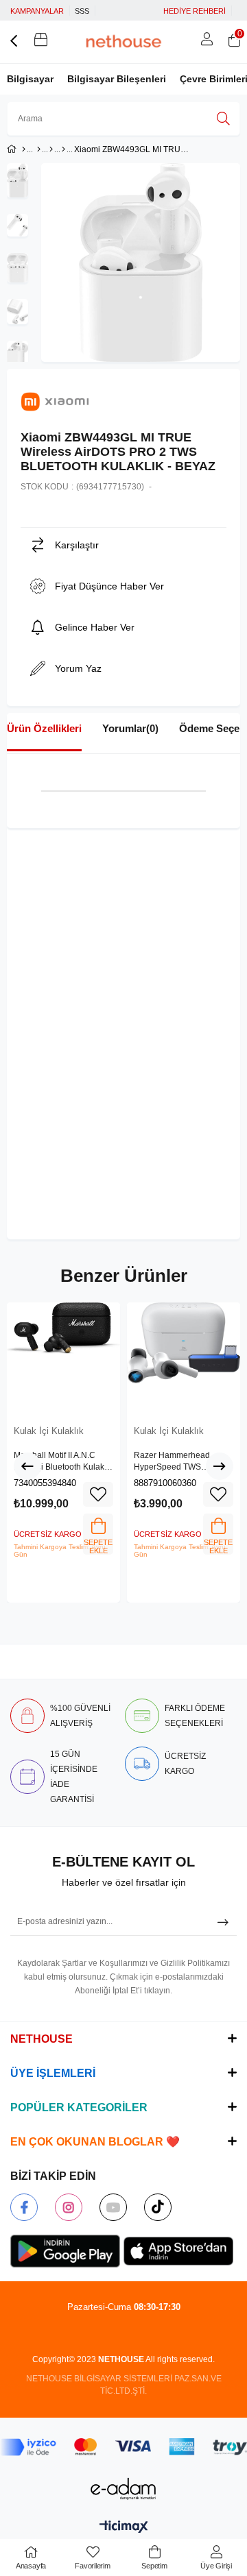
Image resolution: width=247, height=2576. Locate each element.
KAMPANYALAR (37, 11)
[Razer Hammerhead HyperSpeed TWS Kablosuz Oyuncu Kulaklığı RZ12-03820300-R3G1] (184, 1359)
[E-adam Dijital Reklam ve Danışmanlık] (123, 2489)
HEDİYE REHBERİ (195, 11)
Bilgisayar (30, 79)
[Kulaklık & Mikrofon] (51, 149)
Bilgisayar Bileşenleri (117, 79)
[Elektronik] (39, 149)
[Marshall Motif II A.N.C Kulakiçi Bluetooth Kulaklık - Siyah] (63, 1359)
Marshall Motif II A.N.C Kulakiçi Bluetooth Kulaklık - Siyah (63, 1462)
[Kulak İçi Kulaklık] (63, 149)
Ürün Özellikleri (44, 728)
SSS (82, 11)
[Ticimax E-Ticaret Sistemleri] (124, 2528)
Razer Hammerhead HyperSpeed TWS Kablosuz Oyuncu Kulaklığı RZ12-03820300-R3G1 (183, 1462)
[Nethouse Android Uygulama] (65, 2251)
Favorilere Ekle (98, 1494)
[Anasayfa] (24, 149)
